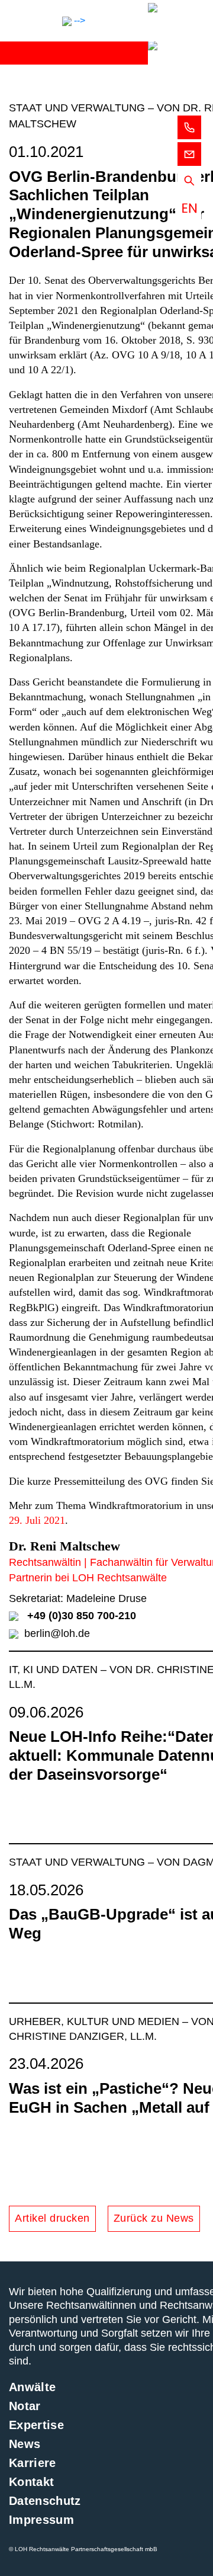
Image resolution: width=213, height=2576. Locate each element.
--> (78, 20)
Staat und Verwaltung (78, 1862)
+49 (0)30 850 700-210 (82, 1616)
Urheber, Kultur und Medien (96, 2021)
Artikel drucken (52, 2218)
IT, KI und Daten (55, 1670)
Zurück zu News (154, 2218)
